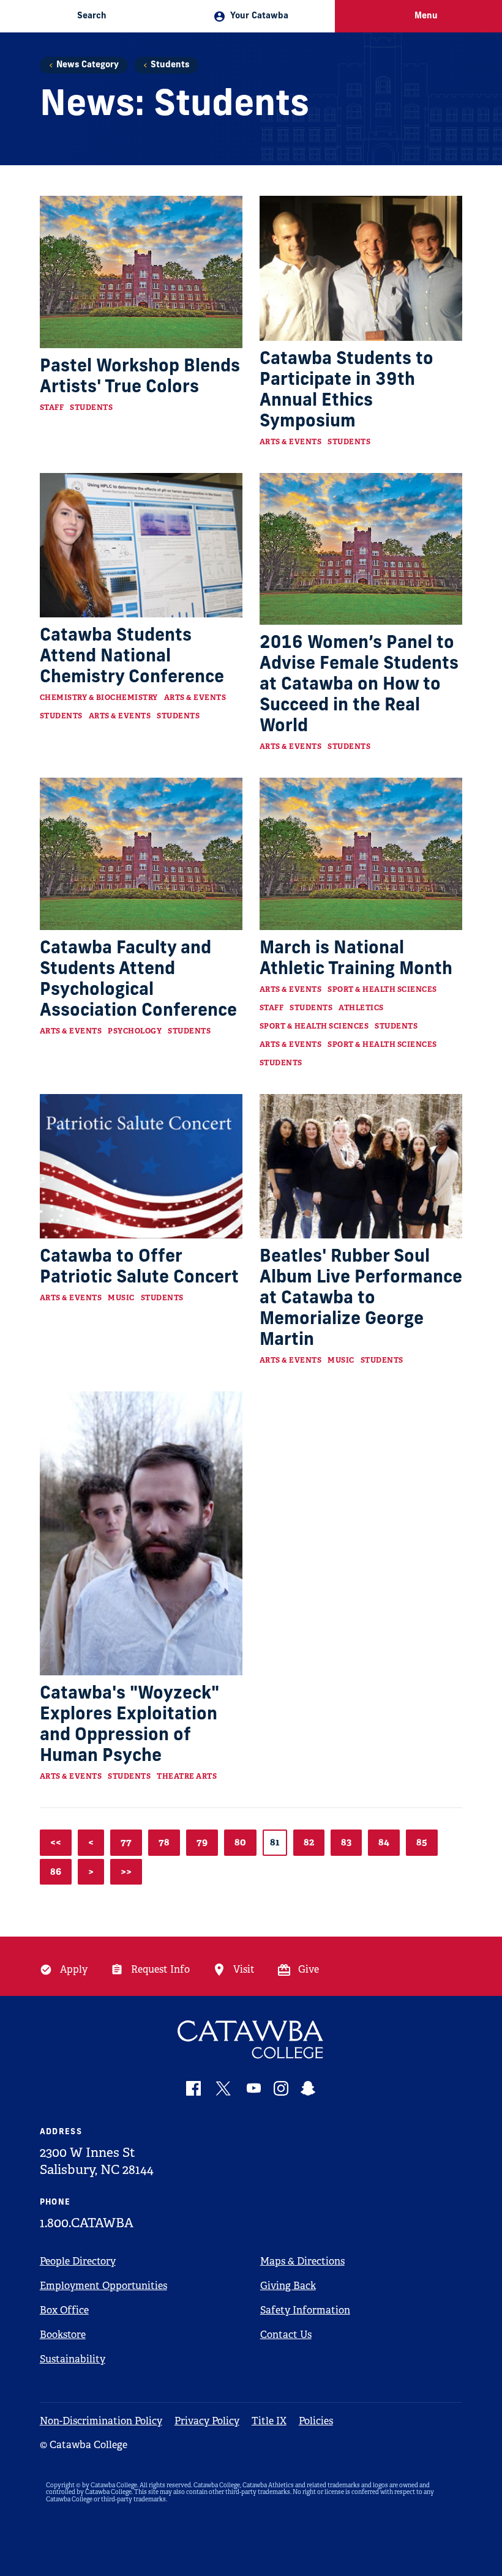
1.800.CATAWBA (87, 2223)
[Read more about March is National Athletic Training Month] (361, 854)
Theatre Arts (187, 1776)
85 (422, 1842)
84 (384, 1842)
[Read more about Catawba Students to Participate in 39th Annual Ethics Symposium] (361, 268)
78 (164, 1842)
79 (202, 1842)
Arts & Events (291, 442)
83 (346, 1842)
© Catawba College (84, 2445)
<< (56, 1842)
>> (126, 1871)
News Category (88, 65)
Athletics (361, 1008)
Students (170, 65)
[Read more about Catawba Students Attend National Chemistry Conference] (141, 545)
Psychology (135, 1031)
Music (121, 1298)
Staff (52, 408)
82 (309, 1842)
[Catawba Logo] (251, 2040)
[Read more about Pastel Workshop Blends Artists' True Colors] (141, 272)
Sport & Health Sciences (382, 989)
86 (56, 1871)
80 (240, 1842)
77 (126, 1842)
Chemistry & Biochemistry (99, 698)
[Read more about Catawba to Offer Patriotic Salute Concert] (141, 1167)
